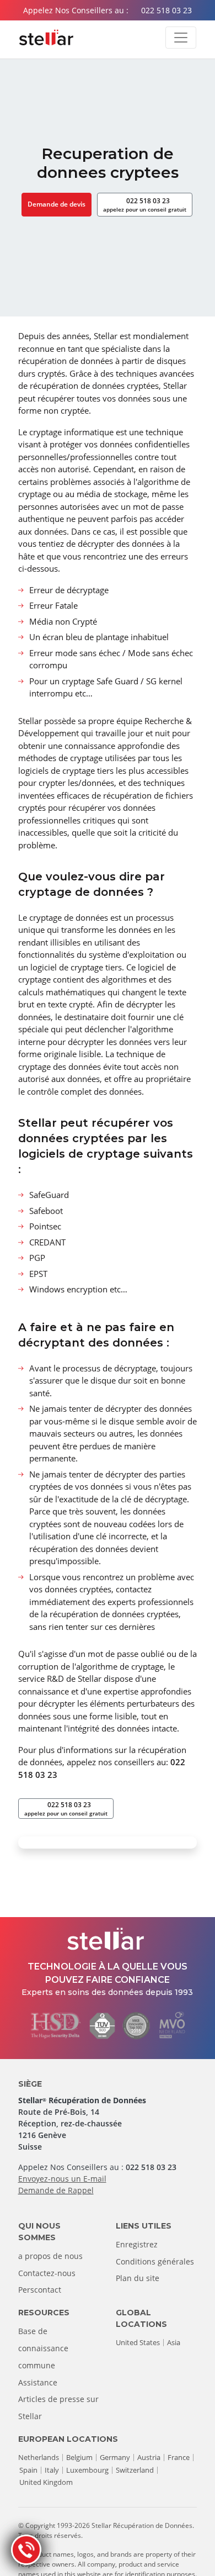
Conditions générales (155, 2261)
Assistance (38, 2382)
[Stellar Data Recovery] (46, 38)
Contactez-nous (47, 2273)
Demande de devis (57, 204)
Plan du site (138, 2278)
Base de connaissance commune (43, 2348)
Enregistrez (137, 2244)
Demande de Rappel (56, 2190)
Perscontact (40, 2290)
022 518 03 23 (166, 10)
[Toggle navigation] (181, 38)
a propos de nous (50, 2256)
